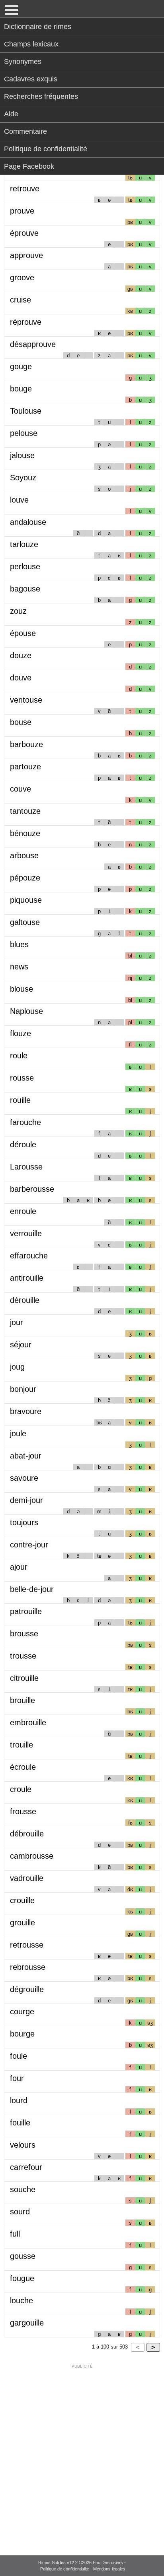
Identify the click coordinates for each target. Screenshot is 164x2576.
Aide (11, 114)
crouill (22, 1900)
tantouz (25, 811)
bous (21, 722)
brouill (22, 1700)
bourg (22, 2034)
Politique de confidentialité (46, 149)
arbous (24, 855)
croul (21, 1789)
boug (21, 389)
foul (19, 2056)
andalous (28, 522)
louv (19, 500)
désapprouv (33, 344)
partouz (25, 767)
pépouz (25, 878)
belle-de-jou (32, 1589)
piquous (26, 900)
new (19, 967)
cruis (20, 300)
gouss (23, 2256)
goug (21, 366)
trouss (23, 1656)
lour (19, 2100)
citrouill (24, 1678)
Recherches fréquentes (41, 96)
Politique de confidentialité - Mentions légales (83, 2569)
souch (23, 2189)
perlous (25, 566)
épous (23, 633)
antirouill (27, 1278)
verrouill (26, 1233)
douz (21, 655)
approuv (26, 255)
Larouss (26, 1167)
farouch (25, 1122)
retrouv (25, 189)
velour (23, 2145)
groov (22, 277)
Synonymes (23, 62)
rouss (22, 1078)
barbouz (26, 744)
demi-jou (26, 1500)
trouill (21, 1745)
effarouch (29, 1256)
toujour (24, 1522)
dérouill (25, 1300)
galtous (25, 922)
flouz (20, 1033)
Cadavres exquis (31, 79)
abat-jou (26, 1456)
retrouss (27, 1945)
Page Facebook (29, 166)
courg (22, 2011)
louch (21, 2300)
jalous (22, 455)
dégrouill (27, 1989)
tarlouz (24, 544)
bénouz (25, 833)
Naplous (26, 1011)
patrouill (26, 1611)
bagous (25, 589)
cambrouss (32, 1856)
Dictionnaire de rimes (38, 27)
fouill (20, 2123)
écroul (23, 1767)
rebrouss (28, 1967)
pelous (24, 433)
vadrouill (27, 1878)
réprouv (26, 322)
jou (17, 1322)
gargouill (27, 2323)
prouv (22, 211)
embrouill (28, 1722)
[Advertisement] (82, 2455)
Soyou (23, 478)
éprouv (24, 233)
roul (19, 1056)
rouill (20, 1100)
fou (17, 2078)
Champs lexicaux (31, 44)
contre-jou (29, 1545)
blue (19, 944)
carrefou (26, 2167)
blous (21, 989)
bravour (26, 1411)
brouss (24, 1634)
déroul (23, 1144)
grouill (22, 1923)
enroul (23, 1211)
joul (18, 1433)
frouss (23, 1811)
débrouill (27, 1834)
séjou (21, 1345)
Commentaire (25, 131)
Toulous (26, 411)
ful (15, 2234)
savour (24, 1478)
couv (20, 789)
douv (21, 678)
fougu (22, 2278)
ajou (19, 1567)
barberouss (32, 1189)
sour (20, 2212)
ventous (26, 700)
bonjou (23, 1389)
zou (18, 611)
